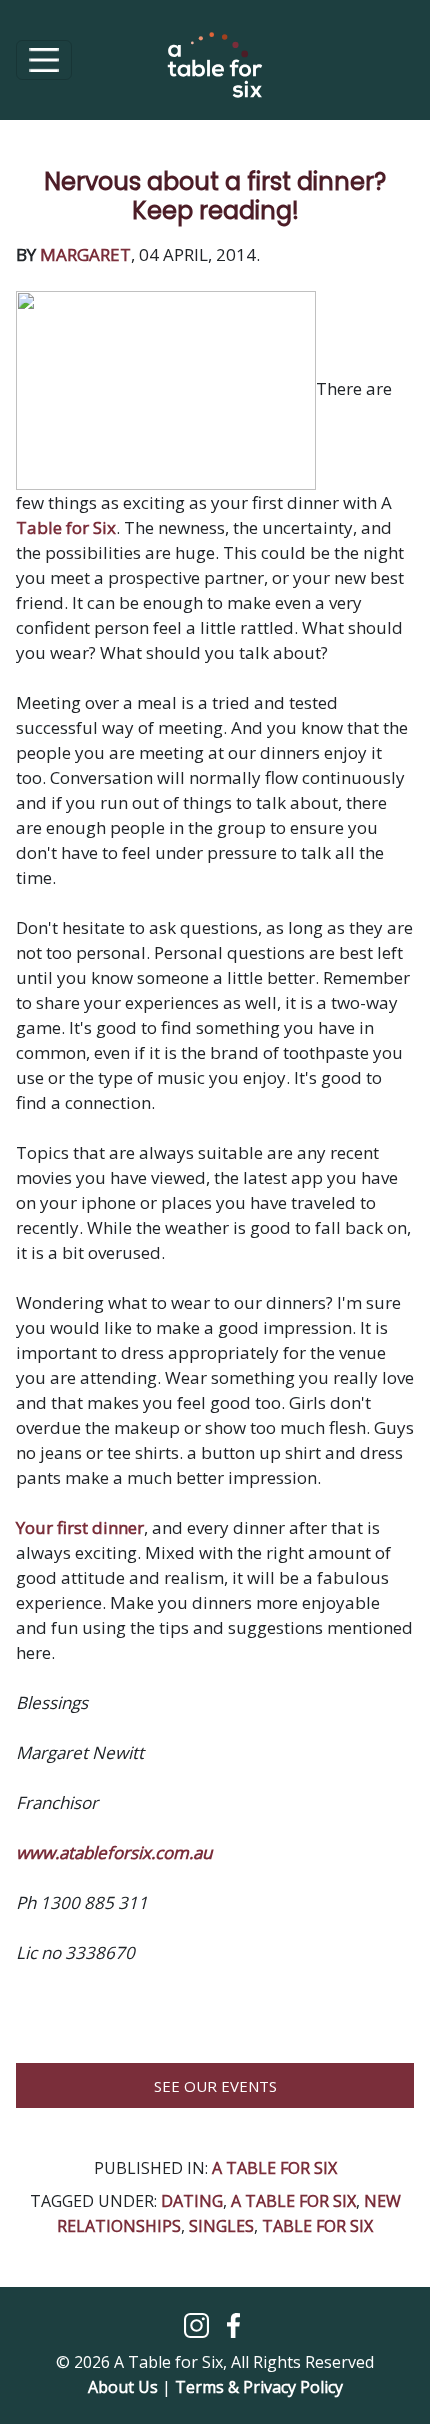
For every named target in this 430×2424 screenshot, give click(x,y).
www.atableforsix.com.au (114, 1852)
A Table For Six (274, 2168)
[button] (198, 2323)
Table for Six (66, 527)
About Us (123, 2387)
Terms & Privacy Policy (259, 2387)
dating (192, 2201)
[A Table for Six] (215, 75)
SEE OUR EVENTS (215, 2086)
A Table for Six (293, 2201)
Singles (221, 2226)
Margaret (85, 254)
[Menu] (44, 60)
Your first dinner (80, 1527)
